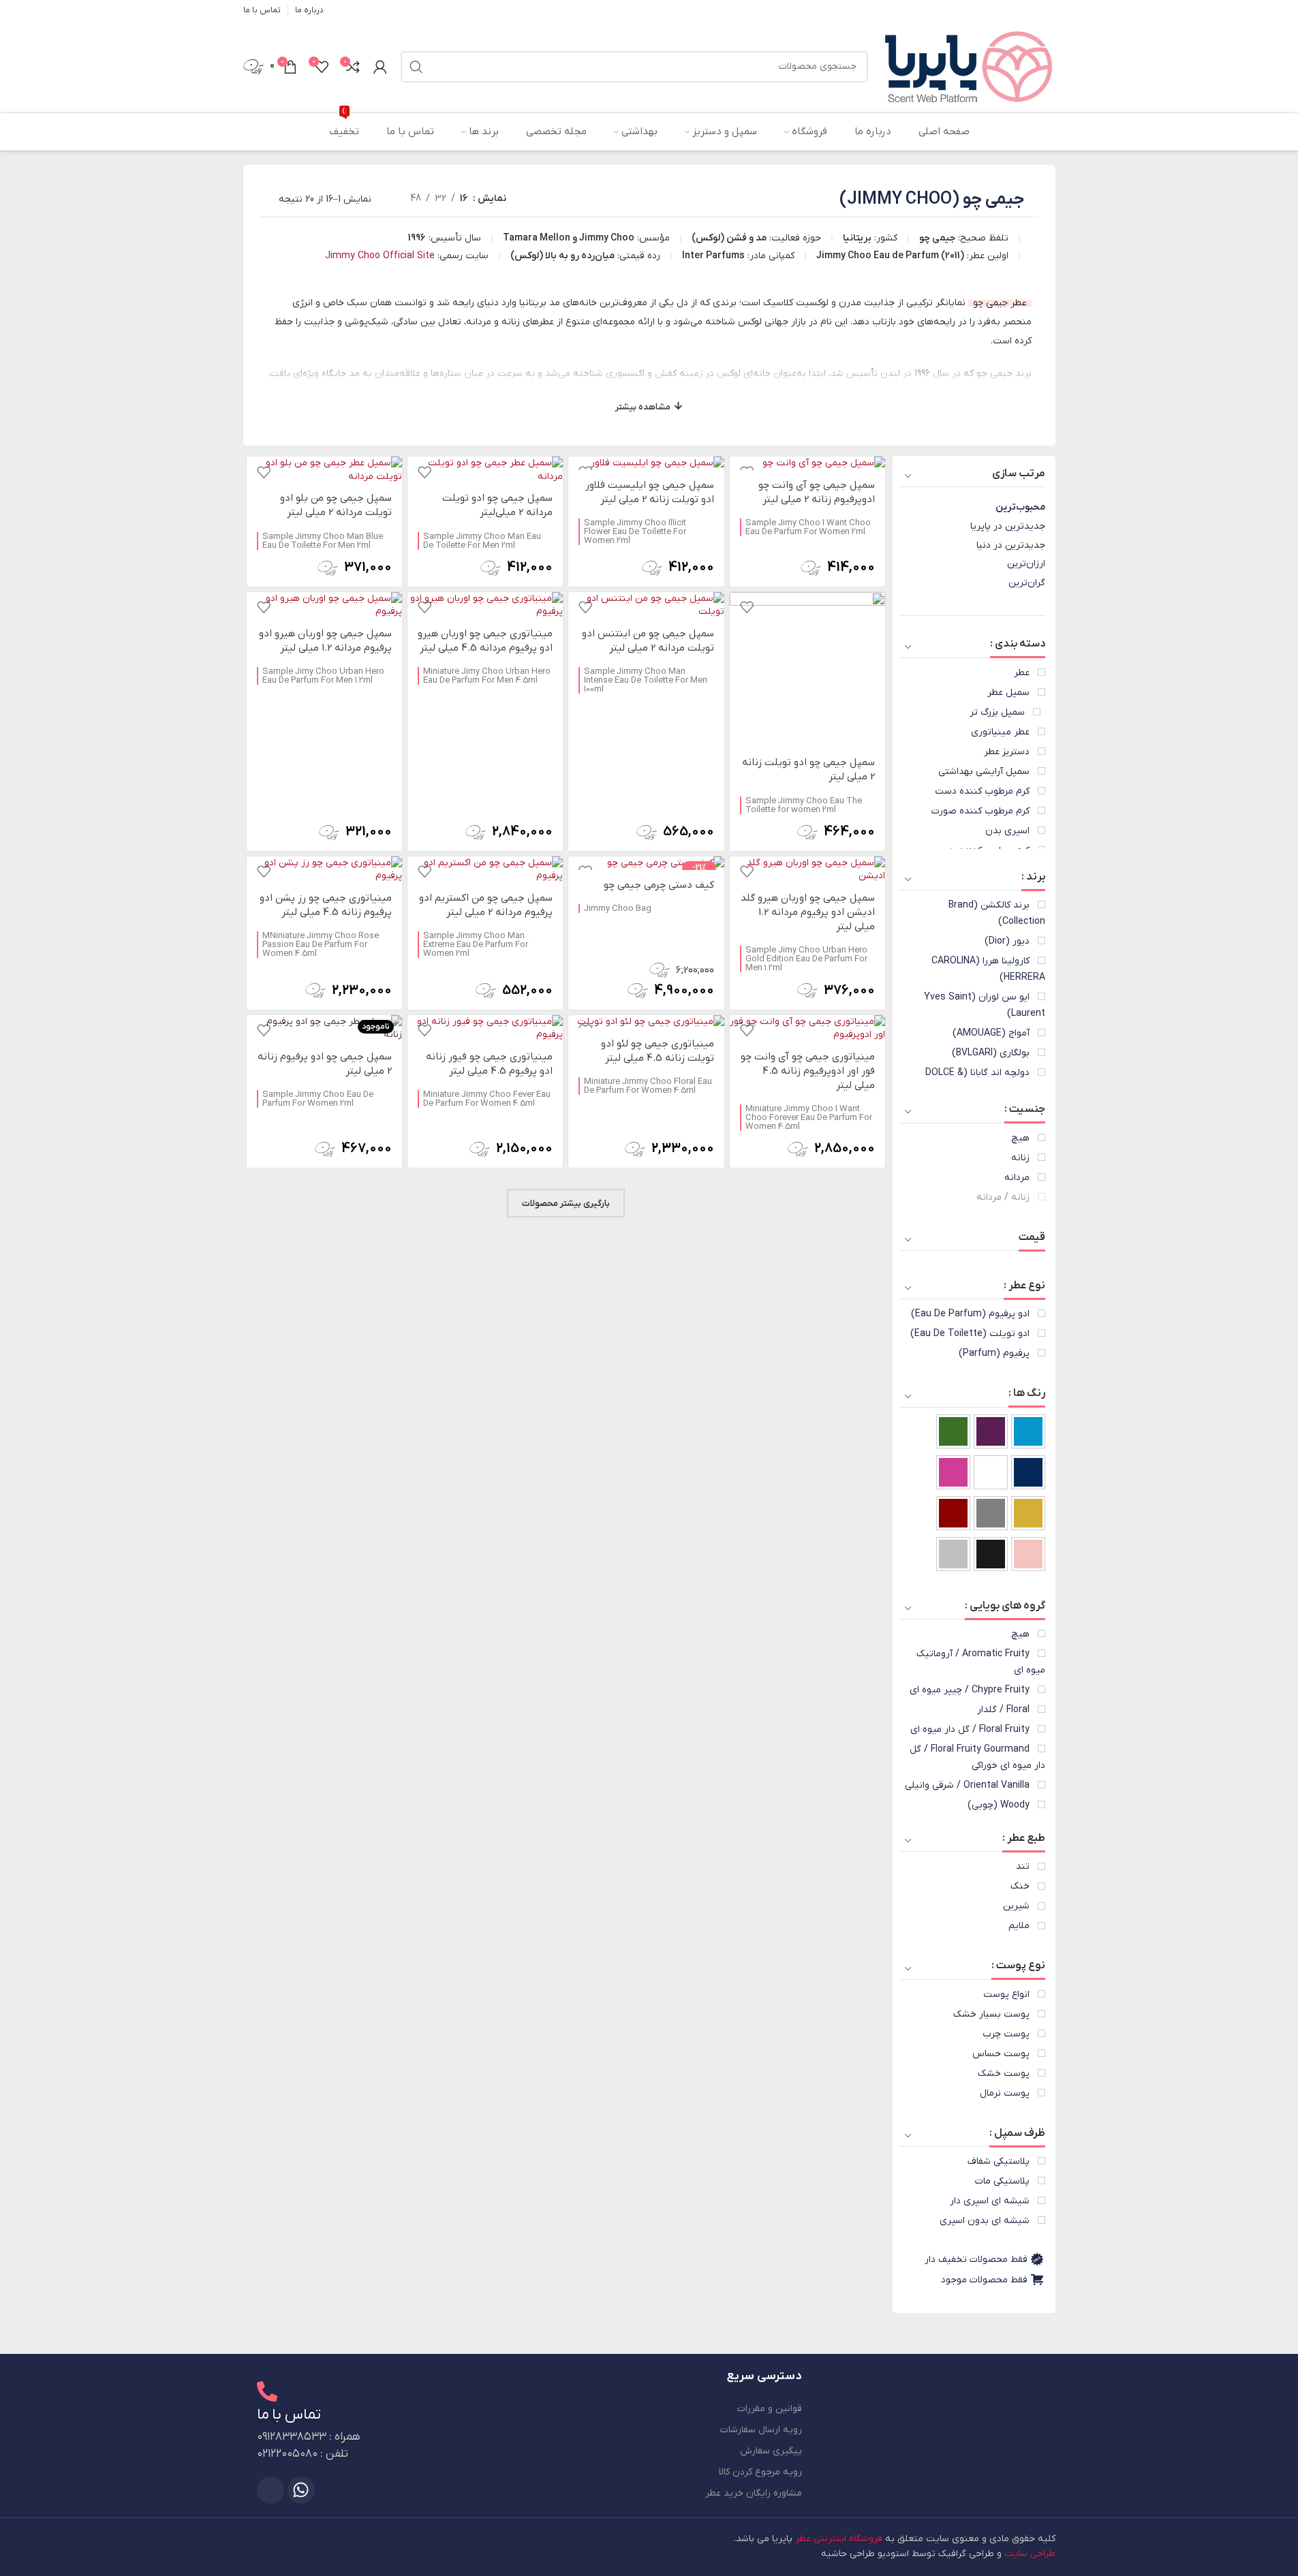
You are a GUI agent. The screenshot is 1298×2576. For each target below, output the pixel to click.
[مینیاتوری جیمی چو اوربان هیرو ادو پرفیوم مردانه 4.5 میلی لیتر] (485, 605)
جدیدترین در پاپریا (1008, 526)
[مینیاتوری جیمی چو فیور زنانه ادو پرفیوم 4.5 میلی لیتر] (485, 1028)
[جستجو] (416, 67)
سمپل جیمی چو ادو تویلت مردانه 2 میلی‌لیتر (497, 505)
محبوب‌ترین (1020, 507)
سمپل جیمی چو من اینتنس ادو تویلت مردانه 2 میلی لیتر (648, 641)
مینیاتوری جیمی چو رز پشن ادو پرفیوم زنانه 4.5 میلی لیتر (326, 905)
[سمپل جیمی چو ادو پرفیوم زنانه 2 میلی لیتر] (324, 1028)
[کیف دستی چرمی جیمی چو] (646, 863)
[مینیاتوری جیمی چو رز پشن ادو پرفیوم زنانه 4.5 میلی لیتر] (324, 870)
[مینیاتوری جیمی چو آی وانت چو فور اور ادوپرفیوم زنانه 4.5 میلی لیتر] (807, 1028)
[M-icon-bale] (271, 2490)
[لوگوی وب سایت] (969, 66)
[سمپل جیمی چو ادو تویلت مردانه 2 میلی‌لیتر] (485, 470)
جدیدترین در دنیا (1011, 545)
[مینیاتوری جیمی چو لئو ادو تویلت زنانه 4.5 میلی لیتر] (646, 1022)
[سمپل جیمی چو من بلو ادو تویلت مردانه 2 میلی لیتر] (324, 470)
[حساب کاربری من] (380, 67)
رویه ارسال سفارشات (761, 2430)
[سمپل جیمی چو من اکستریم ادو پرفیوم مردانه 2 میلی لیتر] (485, 870)
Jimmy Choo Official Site (380, 256)
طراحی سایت (1030, 2554)
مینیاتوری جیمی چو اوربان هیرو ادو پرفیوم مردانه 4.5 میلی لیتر (485, 641)
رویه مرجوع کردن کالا (760, 2472)
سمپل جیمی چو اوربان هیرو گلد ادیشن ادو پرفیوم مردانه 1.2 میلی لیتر (808, 912)
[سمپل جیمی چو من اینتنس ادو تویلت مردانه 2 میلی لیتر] (646, 605)
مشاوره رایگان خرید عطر (754, 2493)
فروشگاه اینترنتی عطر (839, 2539)
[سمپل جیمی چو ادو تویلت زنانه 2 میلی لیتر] (807, 670)
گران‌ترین (1027, 583)
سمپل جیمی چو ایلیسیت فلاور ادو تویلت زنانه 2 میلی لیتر (650, 492)
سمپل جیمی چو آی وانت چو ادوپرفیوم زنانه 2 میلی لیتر (817, 492)
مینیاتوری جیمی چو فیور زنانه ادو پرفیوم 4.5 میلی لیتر (489, 1064)
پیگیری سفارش (771, 2451)
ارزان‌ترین (1026, 564)
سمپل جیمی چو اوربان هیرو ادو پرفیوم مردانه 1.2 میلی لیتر (325, 641)
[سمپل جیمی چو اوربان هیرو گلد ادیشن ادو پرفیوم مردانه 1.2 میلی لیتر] (807, 870)
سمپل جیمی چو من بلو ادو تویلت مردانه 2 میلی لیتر (336, 505)
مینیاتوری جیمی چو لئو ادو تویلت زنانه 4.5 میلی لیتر (658, 1051)
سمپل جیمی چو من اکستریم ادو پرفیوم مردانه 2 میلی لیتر (486, 905)
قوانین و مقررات (770, 2409)
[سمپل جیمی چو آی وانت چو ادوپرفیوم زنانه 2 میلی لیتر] (807, 463)
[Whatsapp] (301, 2490)
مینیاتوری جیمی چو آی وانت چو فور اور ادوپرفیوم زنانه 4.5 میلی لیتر (808, 1071)
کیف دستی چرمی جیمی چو (659, 885)
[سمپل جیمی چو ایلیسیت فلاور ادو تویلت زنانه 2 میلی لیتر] (646, 463)
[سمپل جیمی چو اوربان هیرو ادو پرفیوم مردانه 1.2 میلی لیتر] (324, 605)
